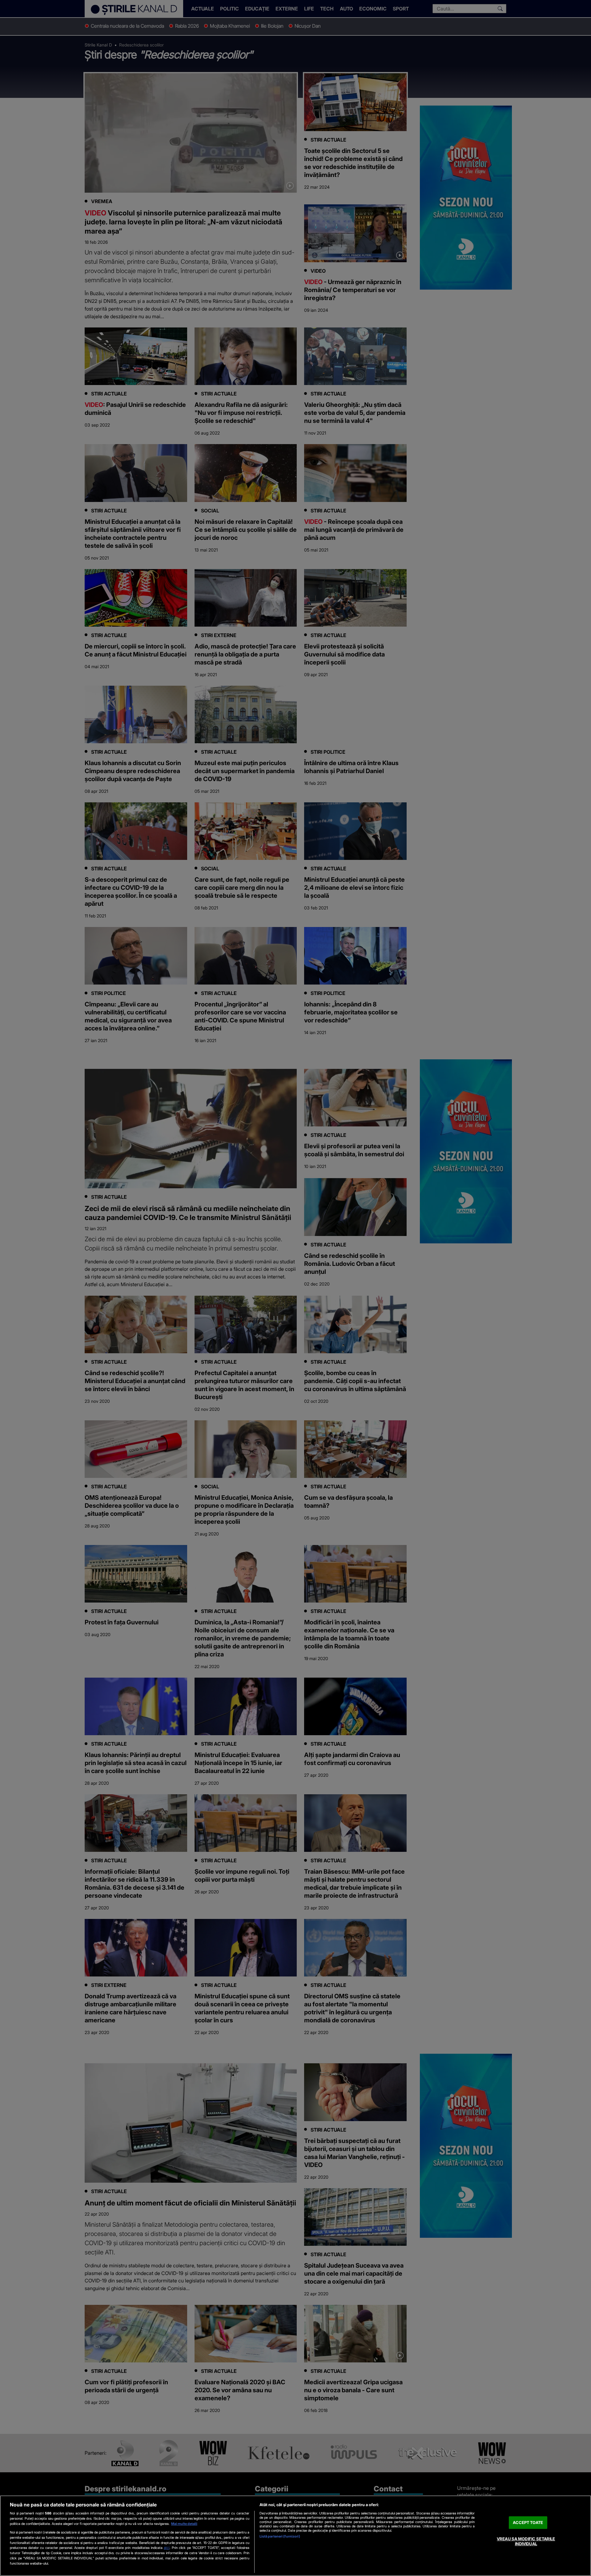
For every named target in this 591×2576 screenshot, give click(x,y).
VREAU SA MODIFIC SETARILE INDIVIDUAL (526, 2542)
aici (167, 2548)
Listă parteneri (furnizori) (280, 2536)
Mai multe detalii (184, 2524)
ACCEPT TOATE (528, 2522)
